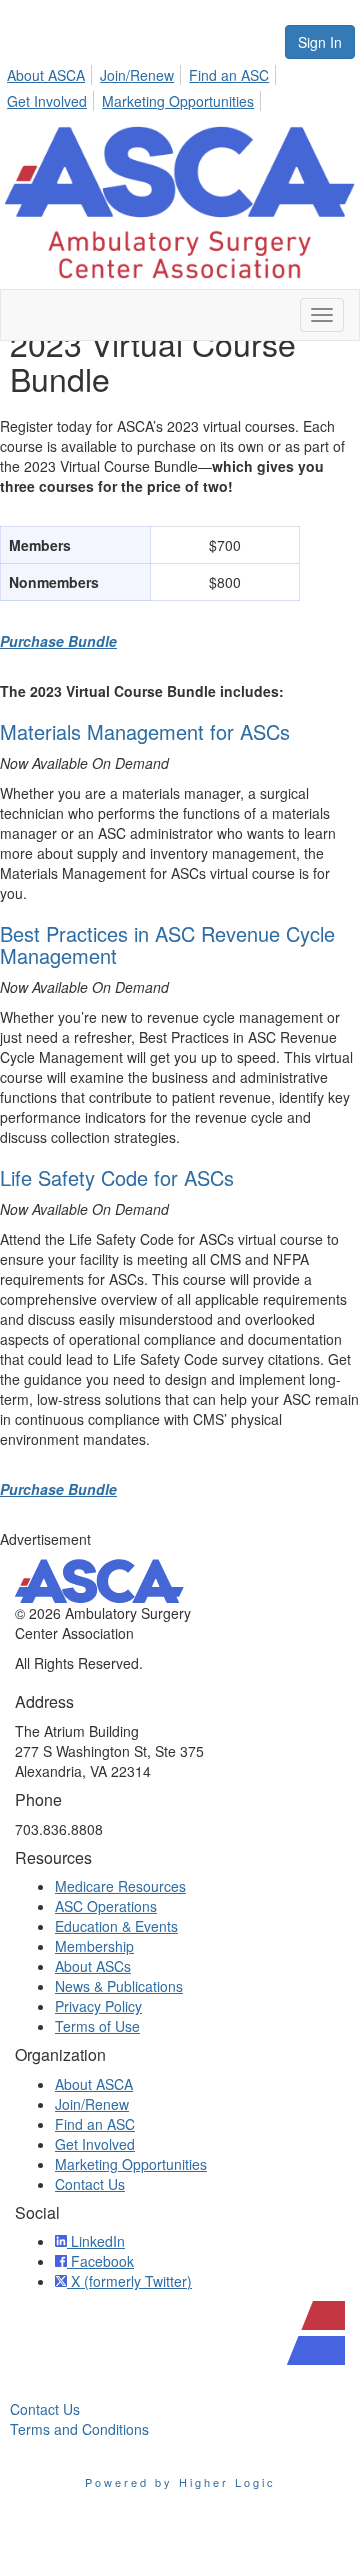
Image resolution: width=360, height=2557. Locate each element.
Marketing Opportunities (178, 101)
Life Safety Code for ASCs (117, 1177)
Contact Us (90, 2184)
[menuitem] (51, 72)
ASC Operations (106, 1906)
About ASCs (93, 1966)
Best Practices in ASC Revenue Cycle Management (167, 944)
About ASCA (46, 75)
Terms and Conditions (79, 2429)
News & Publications (119, 1986)
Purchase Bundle (58, 641)
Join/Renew (137, 75)
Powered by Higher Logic (180, 2482)
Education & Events (116, 1926)
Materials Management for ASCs (145, 731)
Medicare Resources (120, 1886)
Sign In (320, 42)
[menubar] (180, 85)
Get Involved (47, 101)
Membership (94, 1946)
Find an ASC (229, 75)
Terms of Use (97, 2026)
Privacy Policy (98, 2006)
